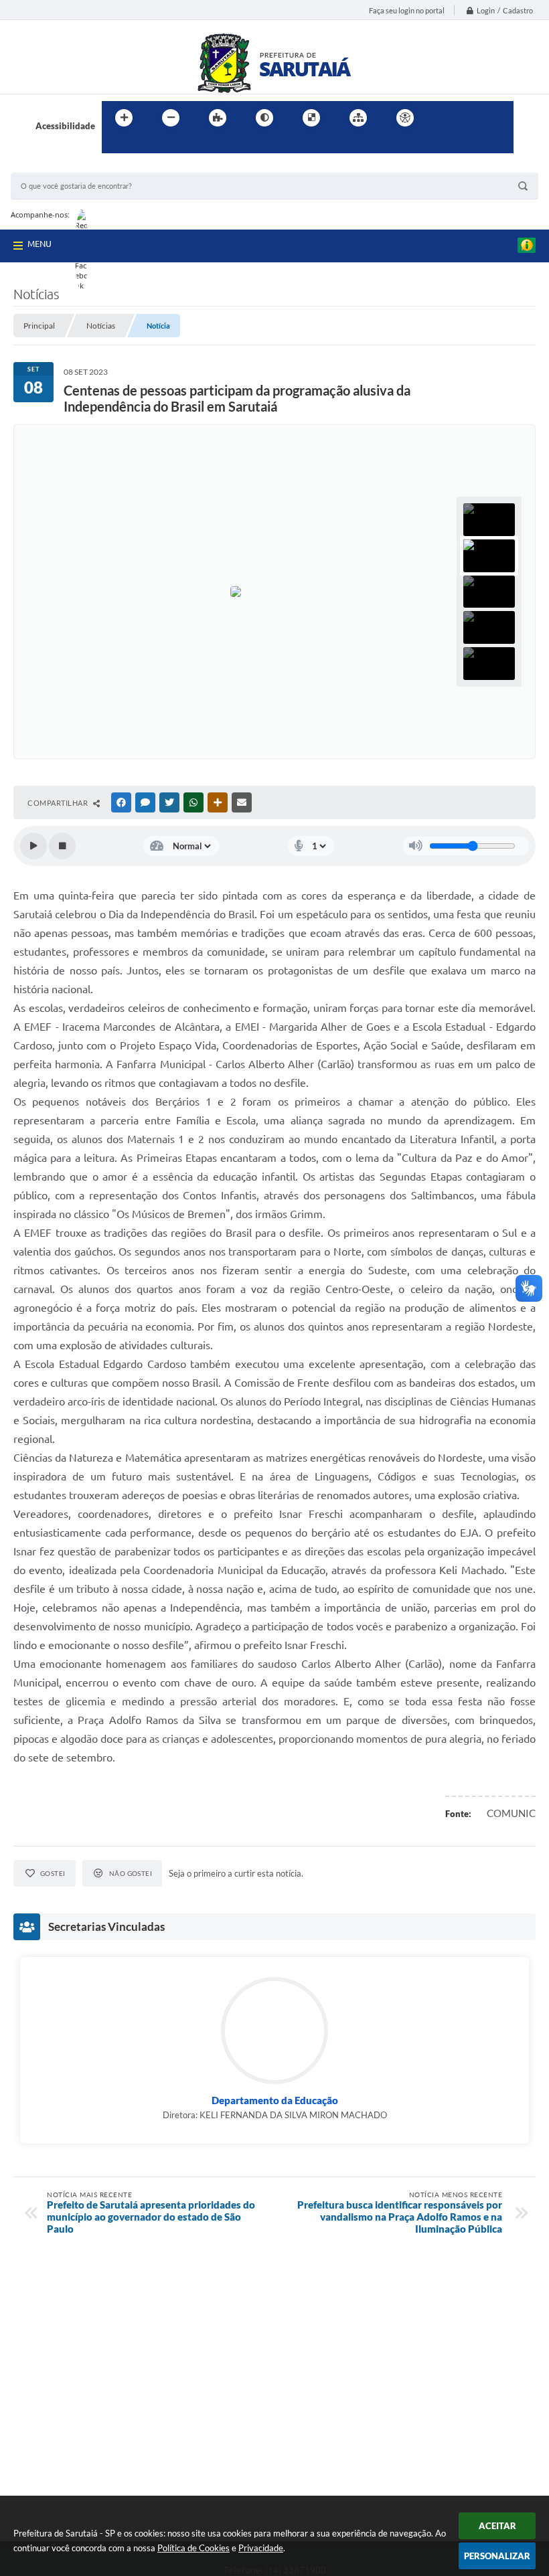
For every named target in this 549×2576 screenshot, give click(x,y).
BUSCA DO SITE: (50, 166)
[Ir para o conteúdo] (443, 118)
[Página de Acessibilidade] (405, 118)
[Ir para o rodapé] (145, 145)
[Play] (33, 846)
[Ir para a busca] (115, 145)
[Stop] (62, 846)
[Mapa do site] (358, 118)
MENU (40, 244)
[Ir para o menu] (473, 118)
